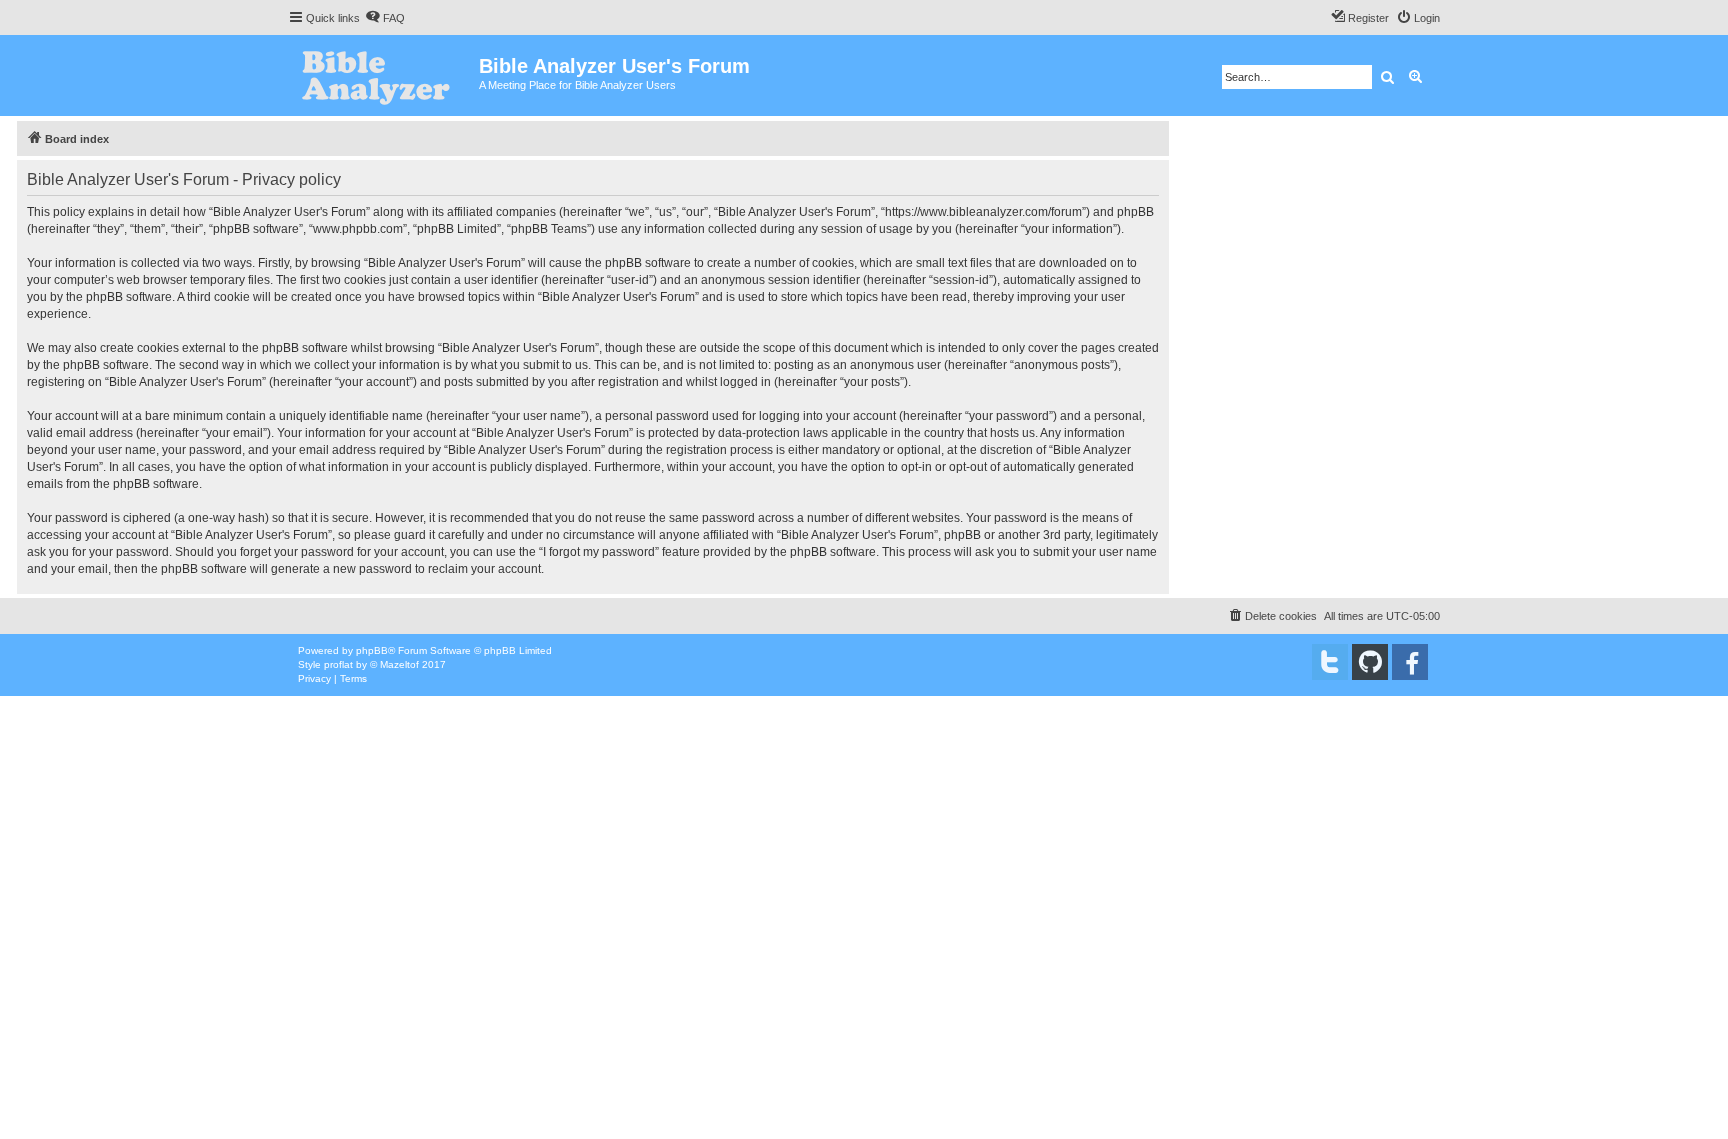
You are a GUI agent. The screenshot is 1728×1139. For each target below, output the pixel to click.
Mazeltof (399, 664)
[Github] (1370, 662)
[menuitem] (385, 18)
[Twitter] (1330, 662)
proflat (338, 664)
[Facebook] (1410, 662)
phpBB (372, 650)
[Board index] (383, 75)
